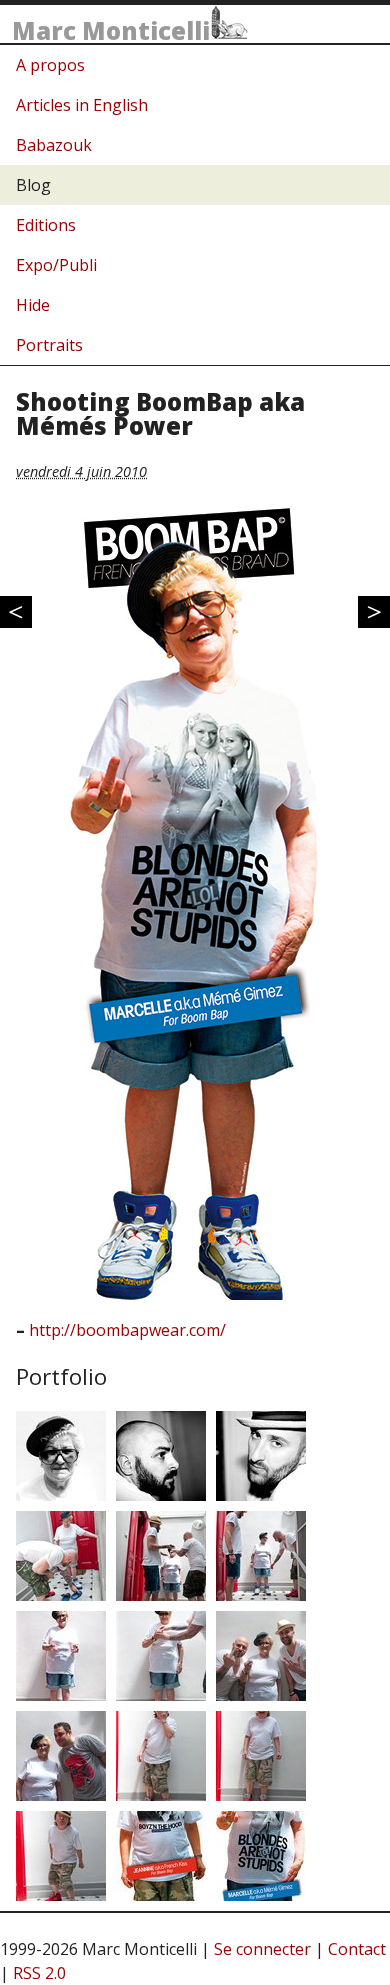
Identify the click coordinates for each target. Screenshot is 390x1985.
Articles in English (82, 105)
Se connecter (262, 1949)
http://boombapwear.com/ (127, 1330)
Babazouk (54, 145)
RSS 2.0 (39, 1973)
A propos (50, 65)
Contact (357, 1949)
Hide (33, 305)
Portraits (49, 345)
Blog (33, 185)
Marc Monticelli (111, 30)
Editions (46, 225)
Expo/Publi (56, 265)
